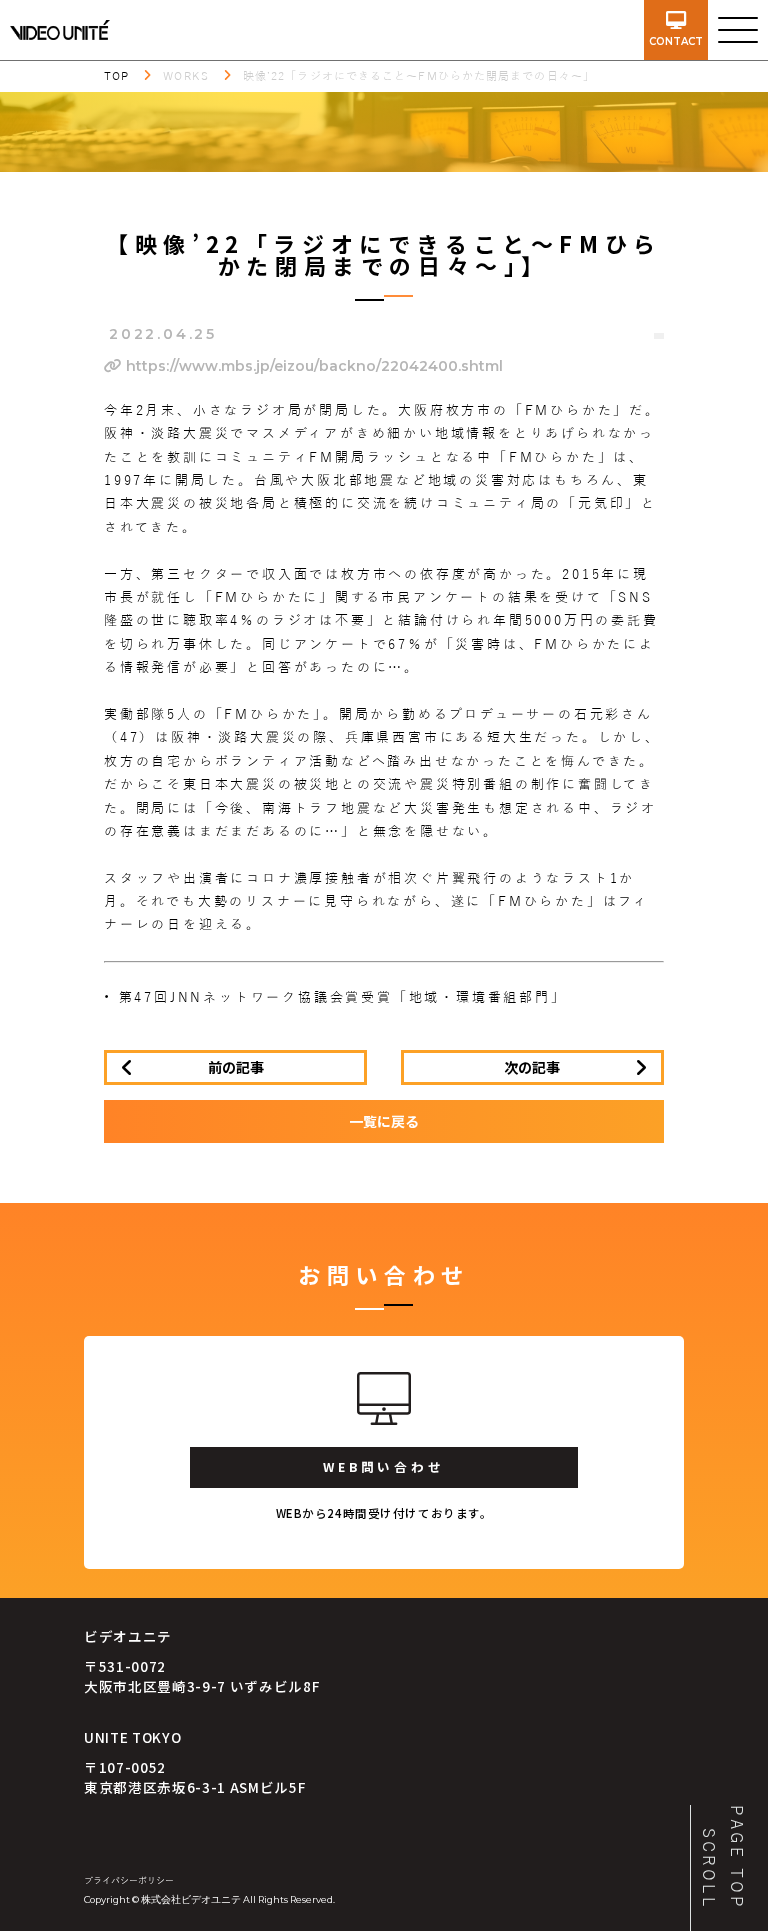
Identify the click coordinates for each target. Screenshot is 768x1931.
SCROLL (708, 1869)
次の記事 (532, 1067)
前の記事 (236, 1067)
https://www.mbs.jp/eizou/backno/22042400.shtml (312, 366)
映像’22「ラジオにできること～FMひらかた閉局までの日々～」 (419, 76)
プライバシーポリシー (129, 1881)
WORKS (186, 76)
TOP (116, 76)
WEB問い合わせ (383, 1466)
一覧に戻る (384, 1121)
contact (676, 41)
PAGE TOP (736, 1857)
